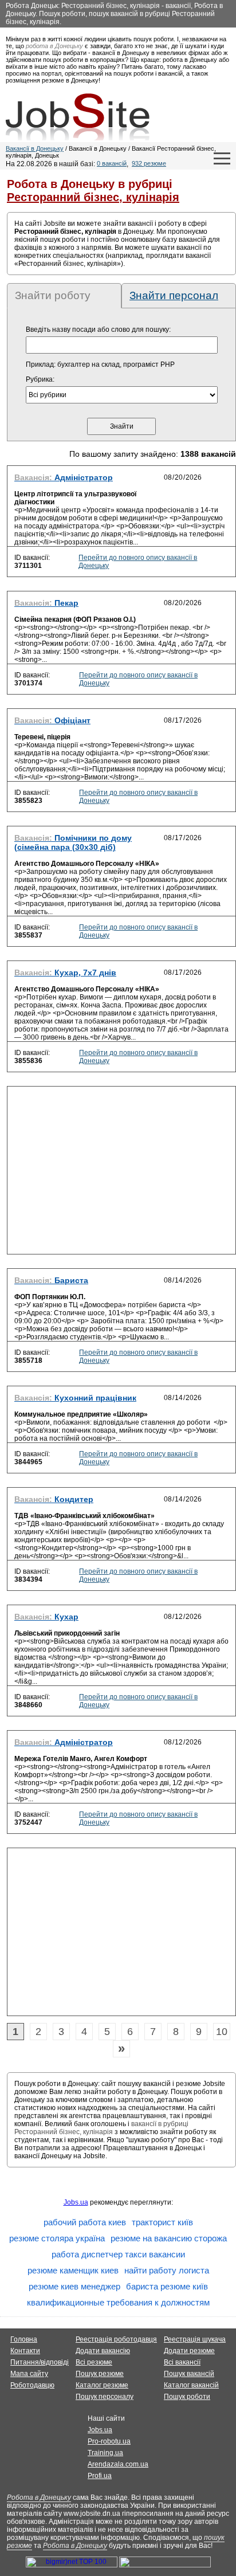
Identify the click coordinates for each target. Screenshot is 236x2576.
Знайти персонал (174, 295)
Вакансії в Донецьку (35, 148)
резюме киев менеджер (74, 2286)
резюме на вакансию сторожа (169, 2238)
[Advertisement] (121, 1174)
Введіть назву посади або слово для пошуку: (98, 330)
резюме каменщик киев (73, 2270)
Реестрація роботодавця (116, 2339)
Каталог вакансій (191, 2385)
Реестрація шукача (195, 2339)
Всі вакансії (182, 2362)
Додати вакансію (103, 2351)
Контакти (25, 2351)
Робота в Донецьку (39, 2497)
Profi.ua (100, 2476)
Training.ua (105, 2453)
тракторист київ (162, 2222)
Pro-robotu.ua (109, 2441)
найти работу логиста (167, 2270)
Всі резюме (94, 2362)
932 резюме (149, 163)
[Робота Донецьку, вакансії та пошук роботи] (78, 117)
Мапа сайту (29, 2374)
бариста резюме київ (167, 2286)
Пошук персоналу (105, 2397)
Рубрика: (40, 379)
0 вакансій (112, 163)
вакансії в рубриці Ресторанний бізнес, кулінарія (101, 2128)
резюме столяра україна (57, 2238)
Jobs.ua (76, 2202)
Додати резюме (189, 2351)
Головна (24, 2339)
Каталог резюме (102, 2385)
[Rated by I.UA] (165, 2565)
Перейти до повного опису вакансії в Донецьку (138, 562)
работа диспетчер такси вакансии (118, 2254)
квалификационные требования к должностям (118, 2302)
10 (222, 2032)
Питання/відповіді (40, 2362)
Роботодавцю (32, 2385)
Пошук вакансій (189, 2374)
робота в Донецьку (54, 46)
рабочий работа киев (85, 2222)
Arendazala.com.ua (118, 2464)
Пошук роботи (187, 2397)
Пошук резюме (100, 2374)
